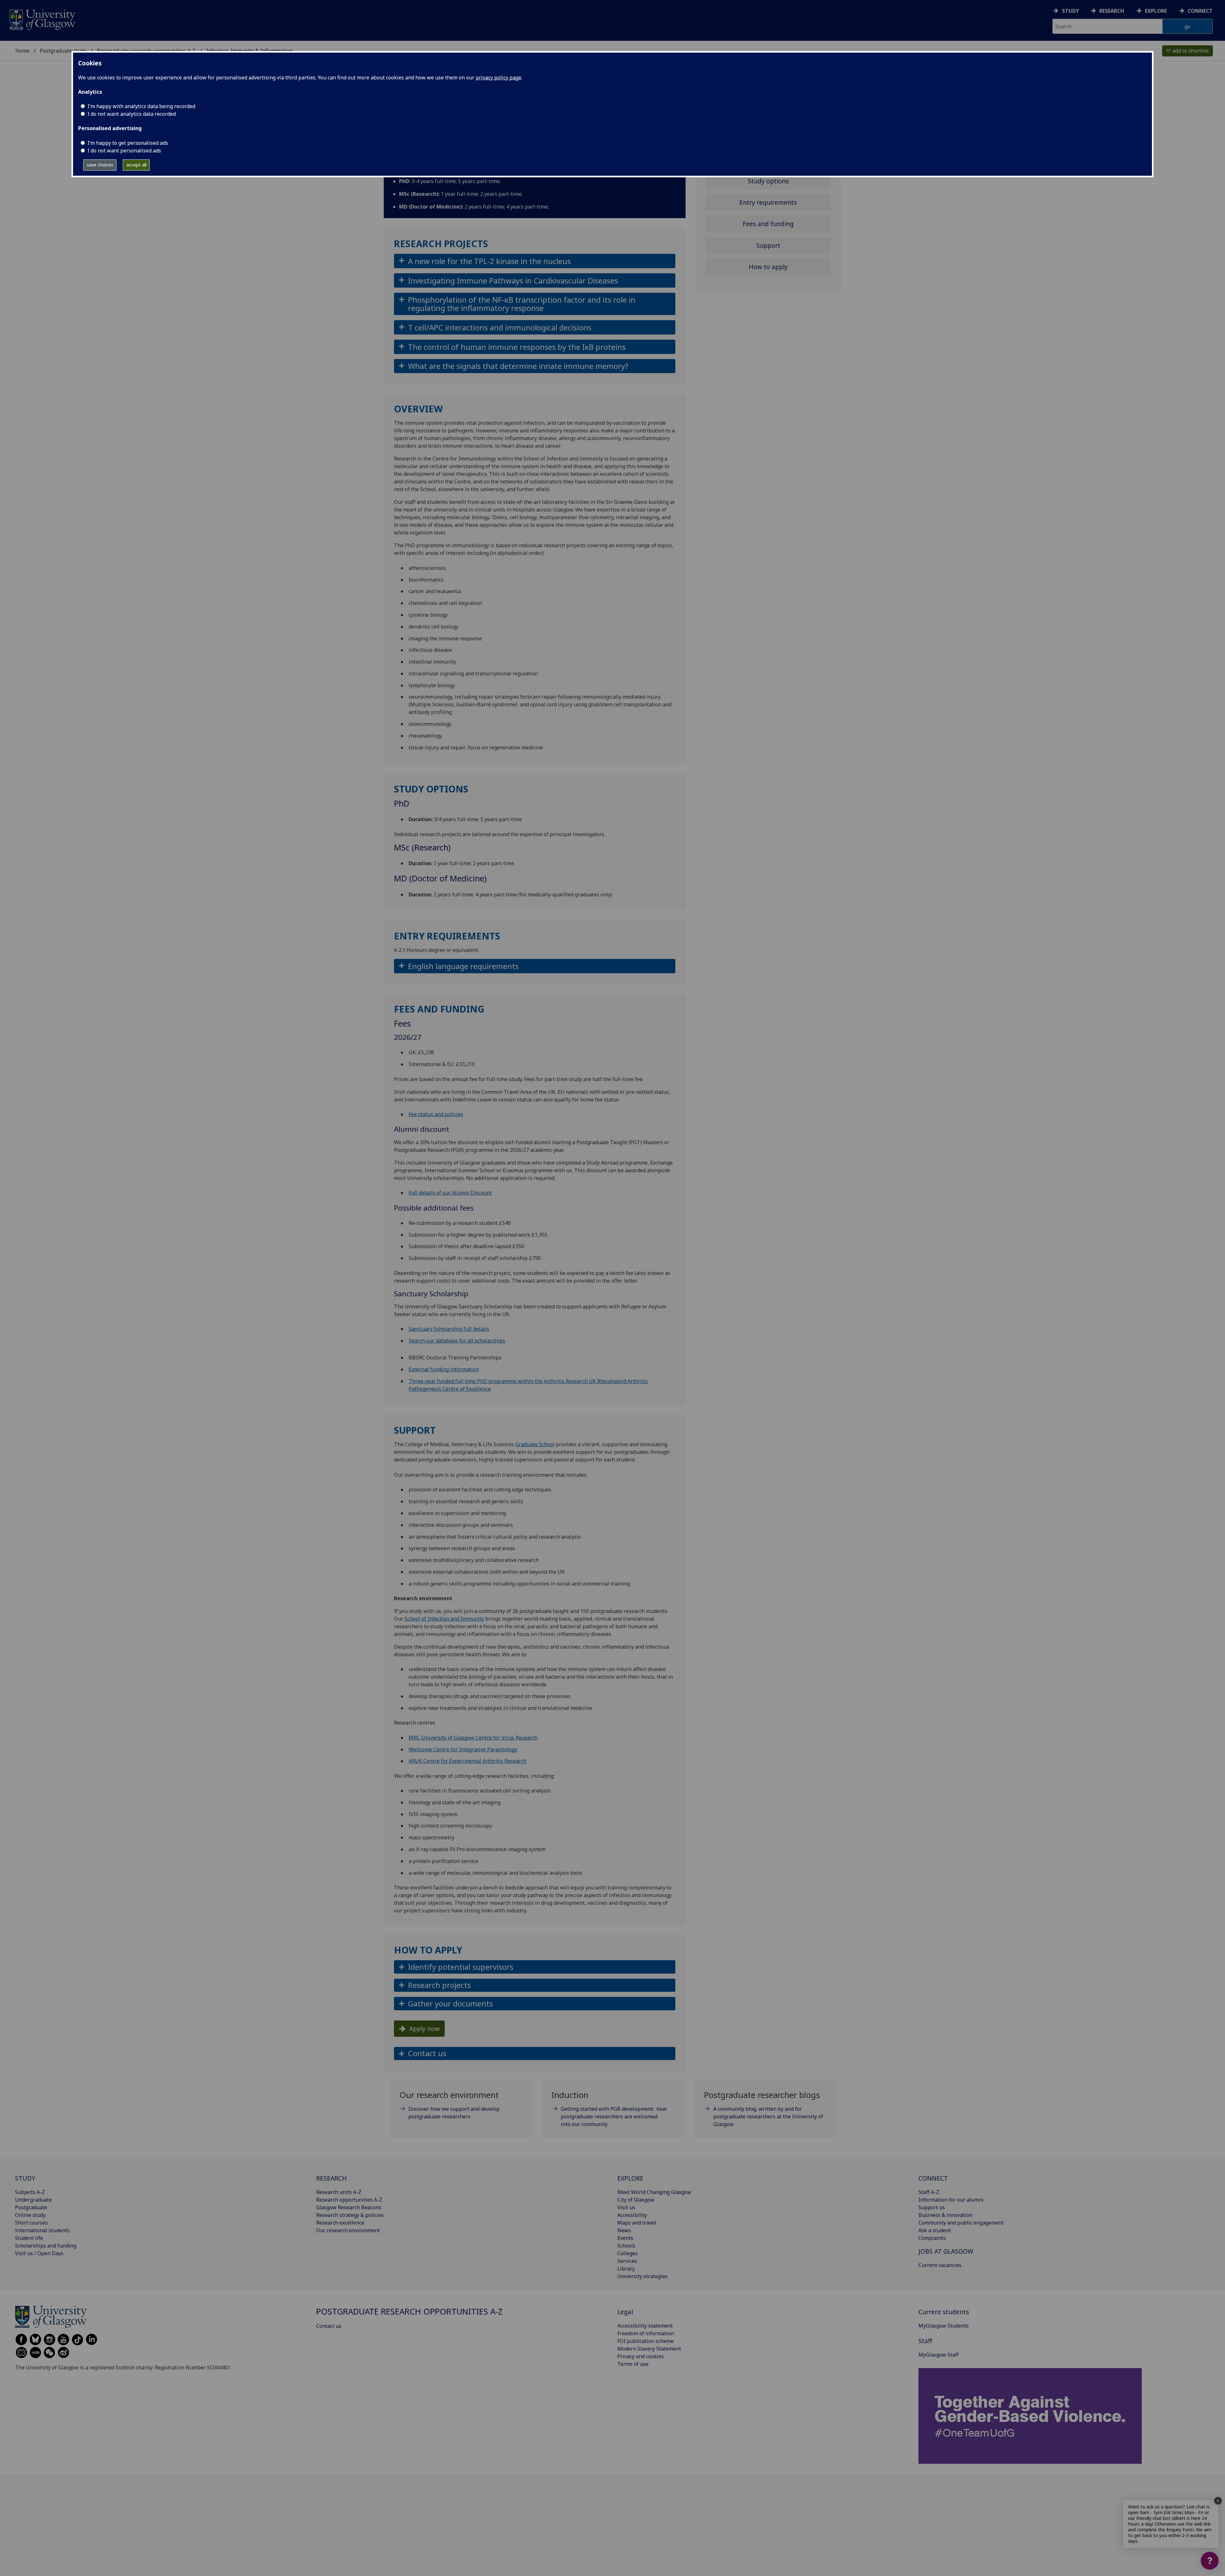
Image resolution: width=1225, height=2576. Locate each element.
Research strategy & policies (350, 2215)
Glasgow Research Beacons (349, 2207)
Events (625, 2238)
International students (42, 2230)
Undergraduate (33, 2200)
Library (626, 2269)
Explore (1156, 11)
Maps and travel (637, 2223)
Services (627, 2261)
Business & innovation (945, 2215)
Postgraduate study (63, 51)
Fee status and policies (436, 1114)
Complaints (932, 2238)
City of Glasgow (636, 2200)
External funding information (444, 1369)
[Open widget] (1210, 2561)
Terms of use (633, 2364)
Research (1112, 11)
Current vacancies (940, 2265)
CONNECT (933, 2178)
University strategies (642, 2276)
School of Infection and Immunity (444, 1619)
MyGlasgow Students (944, 2326)
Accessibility (632, 2215)
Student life (29, 2238)
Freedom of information (646, 2333)
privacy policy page (498, 77)
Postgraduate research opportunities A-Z (409, 2311)
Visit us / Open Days (39, 2253)
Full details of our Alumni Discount (450, 1193)
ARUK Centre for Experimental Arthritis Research (468, 1761)
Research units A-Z (339, 2192)
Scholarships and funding (46, 2246)
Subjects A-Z (30, 2192)
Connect (1200, 11)
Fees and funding (768, 224)
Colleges (627, 2253)
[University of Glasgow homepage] (42, 19)
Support (768, 245)
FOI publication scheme (646, 2341)
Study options (768, 181)
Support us (932, 2207)
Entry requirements (768, 202)
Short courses (31, 2223)
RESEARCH (331, 2178)
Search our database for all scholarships (457, 1341)
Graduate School (535, 1444)
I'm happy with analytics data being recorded (141, 106)
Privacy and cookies (641, 2356)
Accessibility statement (645, 2326)
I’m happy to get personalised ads (128, 143)
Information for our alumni (951, 2200)
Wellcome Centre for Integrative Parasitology (463, 1749)
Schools (626, 2246)
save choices (100, 165)
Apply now (424, 2029)
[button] (535, 261)
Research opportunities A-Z (349, 2200)
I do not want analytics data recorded (132, 114)
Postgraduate (31, 2207)
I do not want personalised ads (124, 151)
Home (22, 51)
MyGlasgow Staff (939, 2355)
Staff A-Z (929, 2192)
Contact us (329, 2326)
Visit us (626, 2207)
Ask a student (935, 2230)
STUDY (25, 2178)
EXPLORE (630, 2178)
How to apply (768, 267)
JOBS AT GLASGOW (946, 2251)
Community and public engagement (961, 2223)
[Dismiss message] (1218, 2501)
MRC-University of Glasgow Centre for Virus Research (473, 1738)
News (624, 2230)
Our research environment (348, 2230)
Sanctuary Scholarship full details (449, 1329)
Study (1070, 11)
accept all (136, 165)
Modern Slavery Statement (649, 2349)
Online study (30, 2215)
